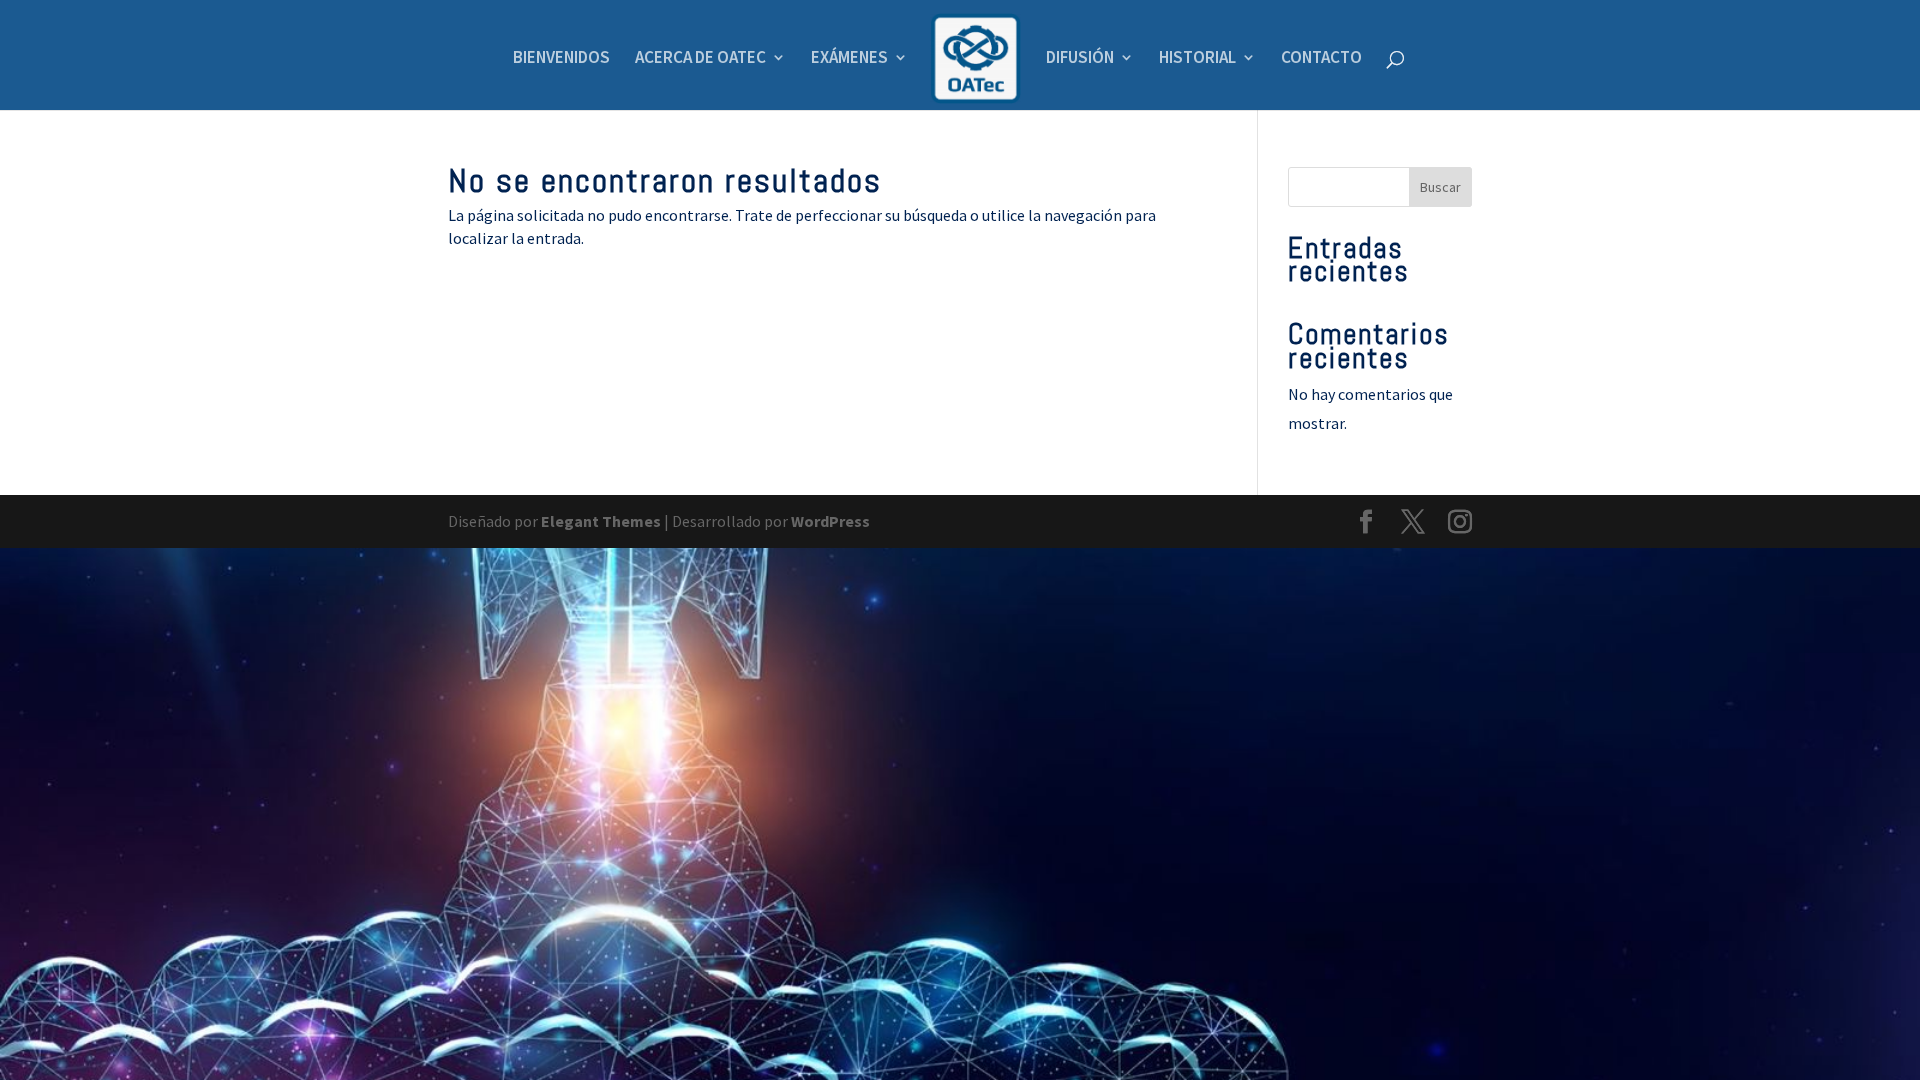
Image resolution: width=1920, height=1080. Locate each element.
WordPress (830, 521)
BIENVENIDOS (561, 59)
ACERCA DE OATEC (700, 59)
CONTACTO (1321, 59)
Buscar (1440, 187)
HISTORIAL (1197, 59)
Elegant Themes (601, 521)
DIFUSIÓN (1080, 59)
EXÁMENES (849, 59)
